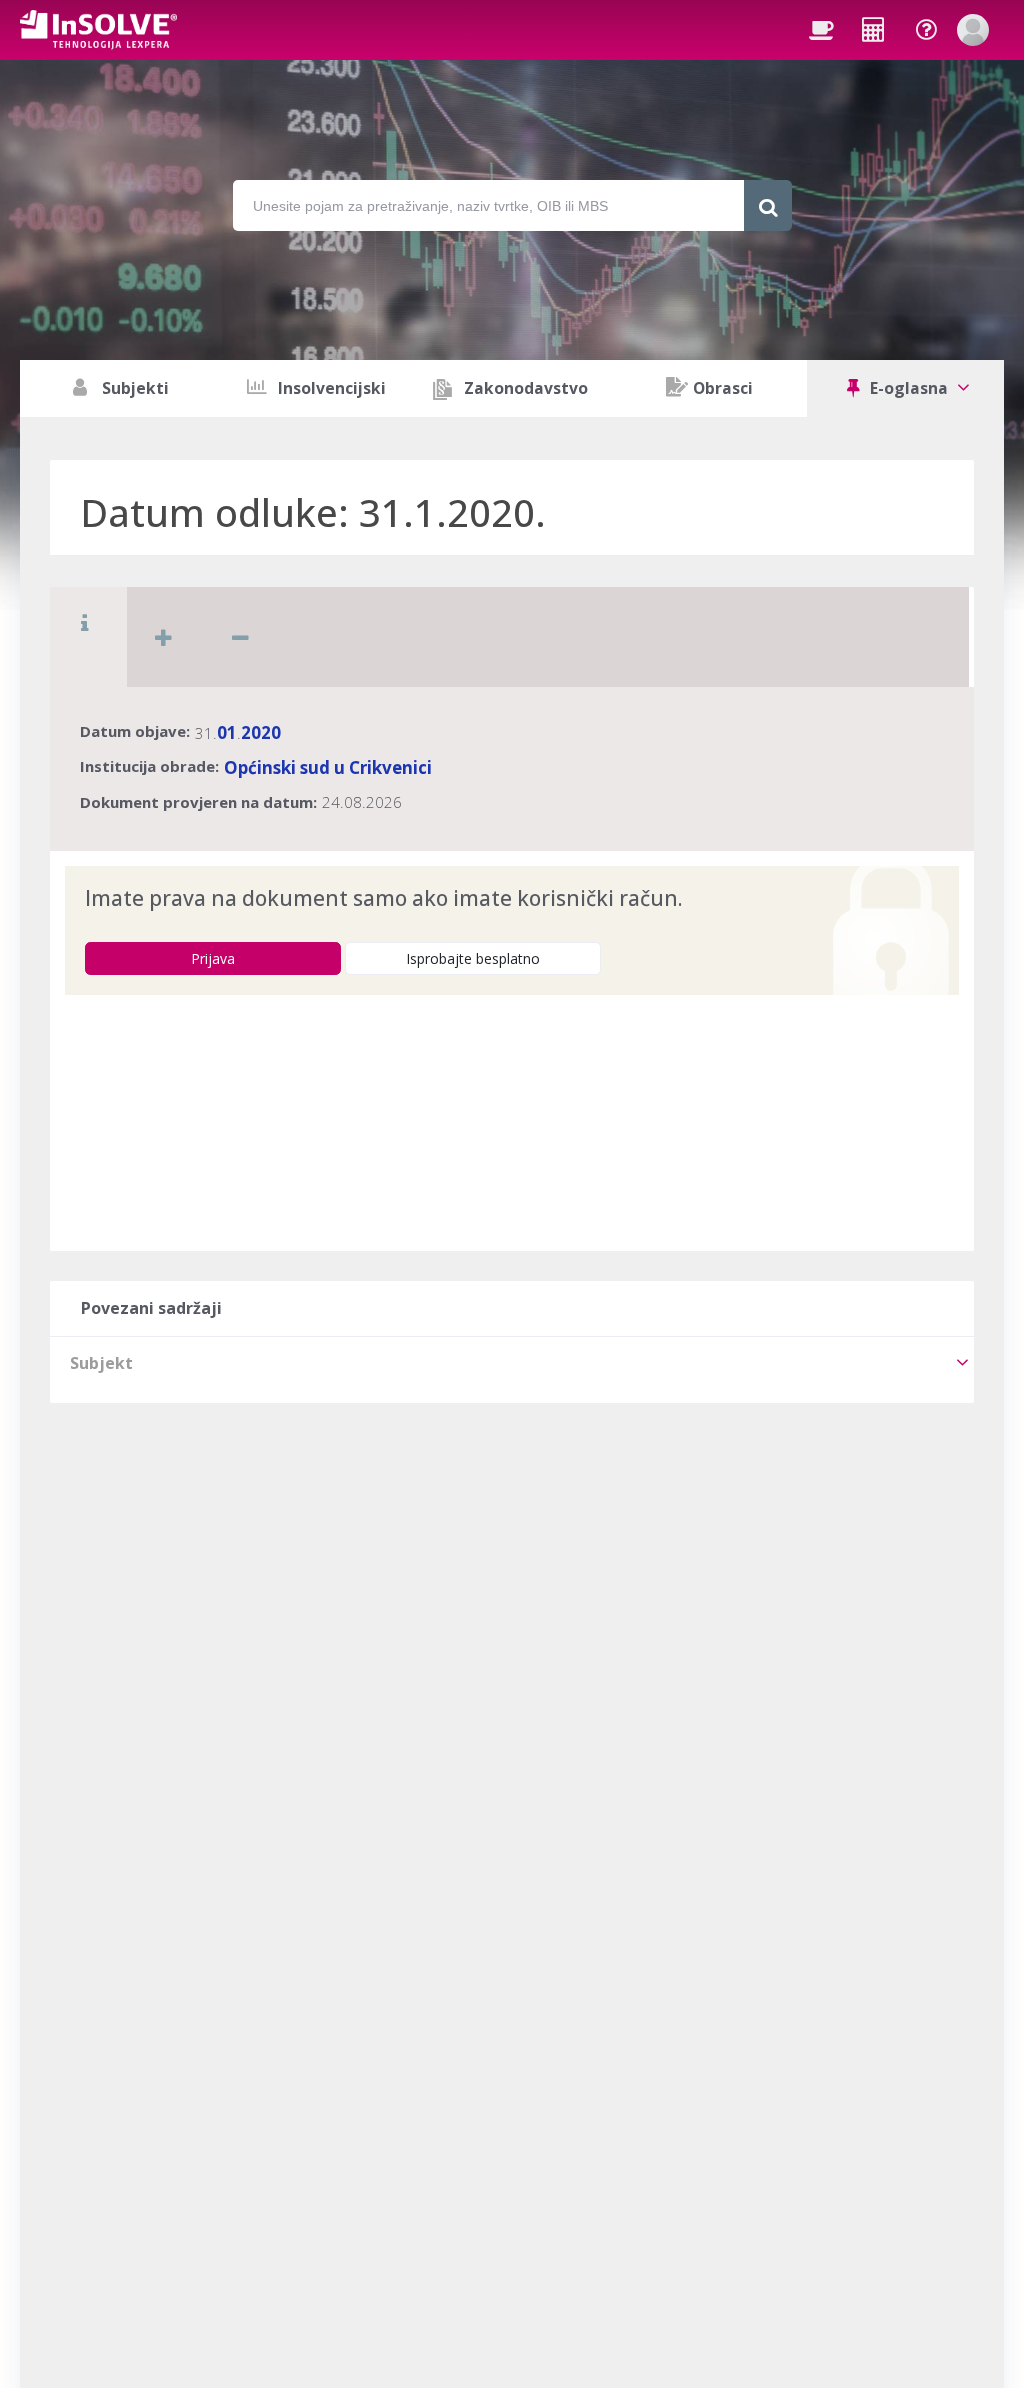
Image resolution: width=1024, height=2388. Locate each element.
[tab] (512, 1363)
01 (227, 732)
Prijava (213, 958)
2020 (261, 732)
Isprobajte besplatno (473, 958)
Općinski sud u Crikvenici (328, 767)
